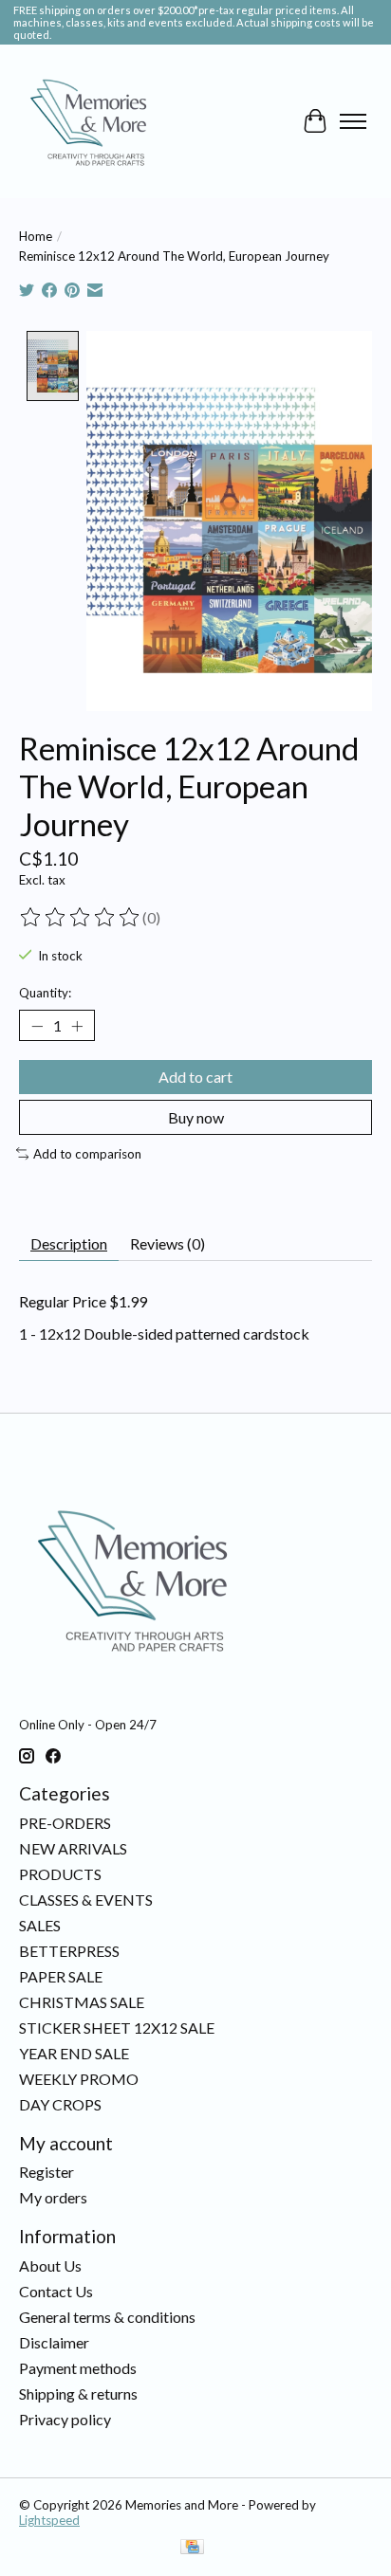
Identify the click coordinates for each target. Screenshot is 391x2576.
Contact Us (56, 2291)
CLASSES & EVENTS (86, 1900)
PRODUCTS (60, 1874)
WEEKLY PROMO (79, 2079)
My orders (53, 2197)
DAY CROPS (60, 2104)
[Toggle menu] (353, 121)
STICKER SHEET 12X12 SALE (117, 2028)
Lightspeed (49, 2520)
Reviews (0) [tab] (168, 1243)
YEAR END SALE (74, 2053)
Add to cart (195, 1077)
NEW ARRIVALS (73, 1848)
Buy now (196, 1117)
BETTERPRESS (69, 1951)
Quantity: (45, 993)
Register (47, 2172)
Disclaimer (54, 2342)
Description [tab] (69, 1243)
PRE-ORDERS (65, 1823)
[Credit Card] (192, 2548)
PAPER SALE (61, 1976)
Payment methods (78, 2368)
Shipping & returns (78, 2393)
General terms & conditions (107, 2317)
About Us (50, 2265)
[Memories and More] (90, 121)
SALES (40, 1925)
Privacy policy (65, 2419)
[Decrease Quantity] (37, 1026)
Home (36, 236)
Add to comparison (87, 1154)
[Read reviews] (81, 918)
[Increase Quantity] (77, 1026)
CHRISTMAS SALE (82, 2002)
